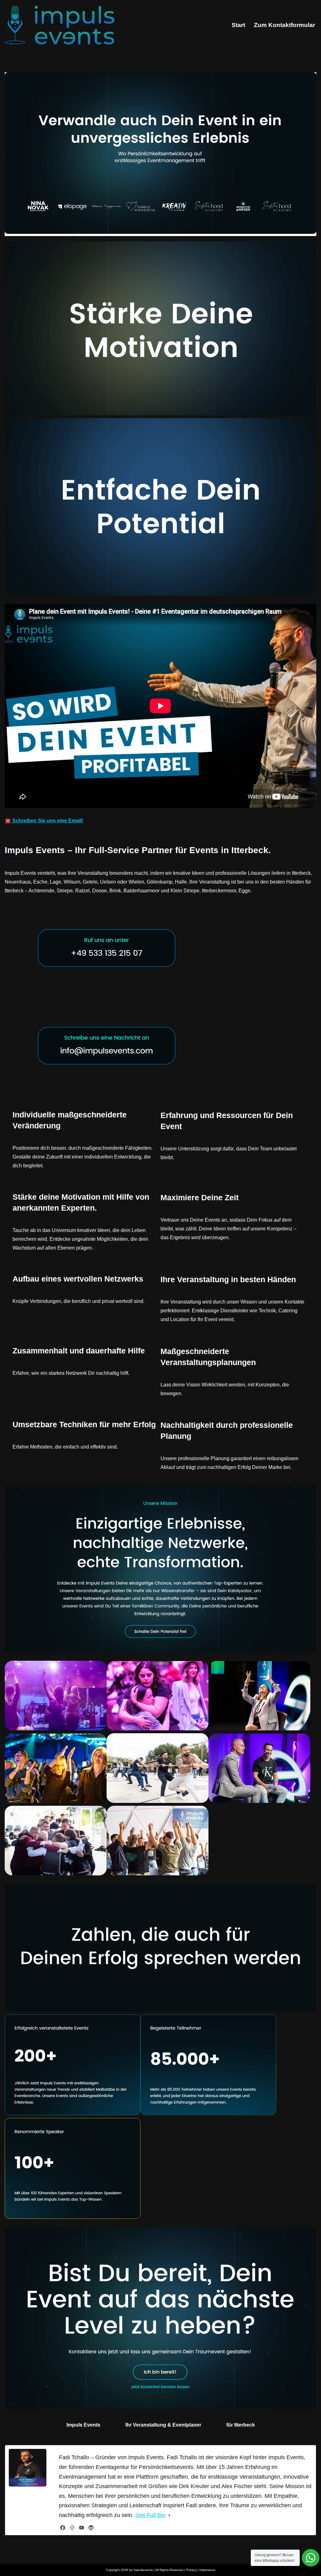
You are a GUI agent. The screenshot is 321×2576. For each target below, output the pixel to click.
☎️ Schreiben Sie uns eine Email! (44, 821)
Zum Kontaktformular (284, 25)
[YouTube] (82, 2528)
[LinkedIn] (91, 2528)
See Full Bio (150, 2515)
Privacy (191, 2570)
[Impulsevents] (60, 25)
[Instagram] (72, 2528)
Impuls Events (83, 2425)
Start (238, 25)
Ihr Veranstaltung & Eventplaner (163, 2425)
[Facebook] (63, 2528)
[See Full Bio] (169, 2515)
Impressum (207, 2570)
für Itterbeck (241, 2425)
